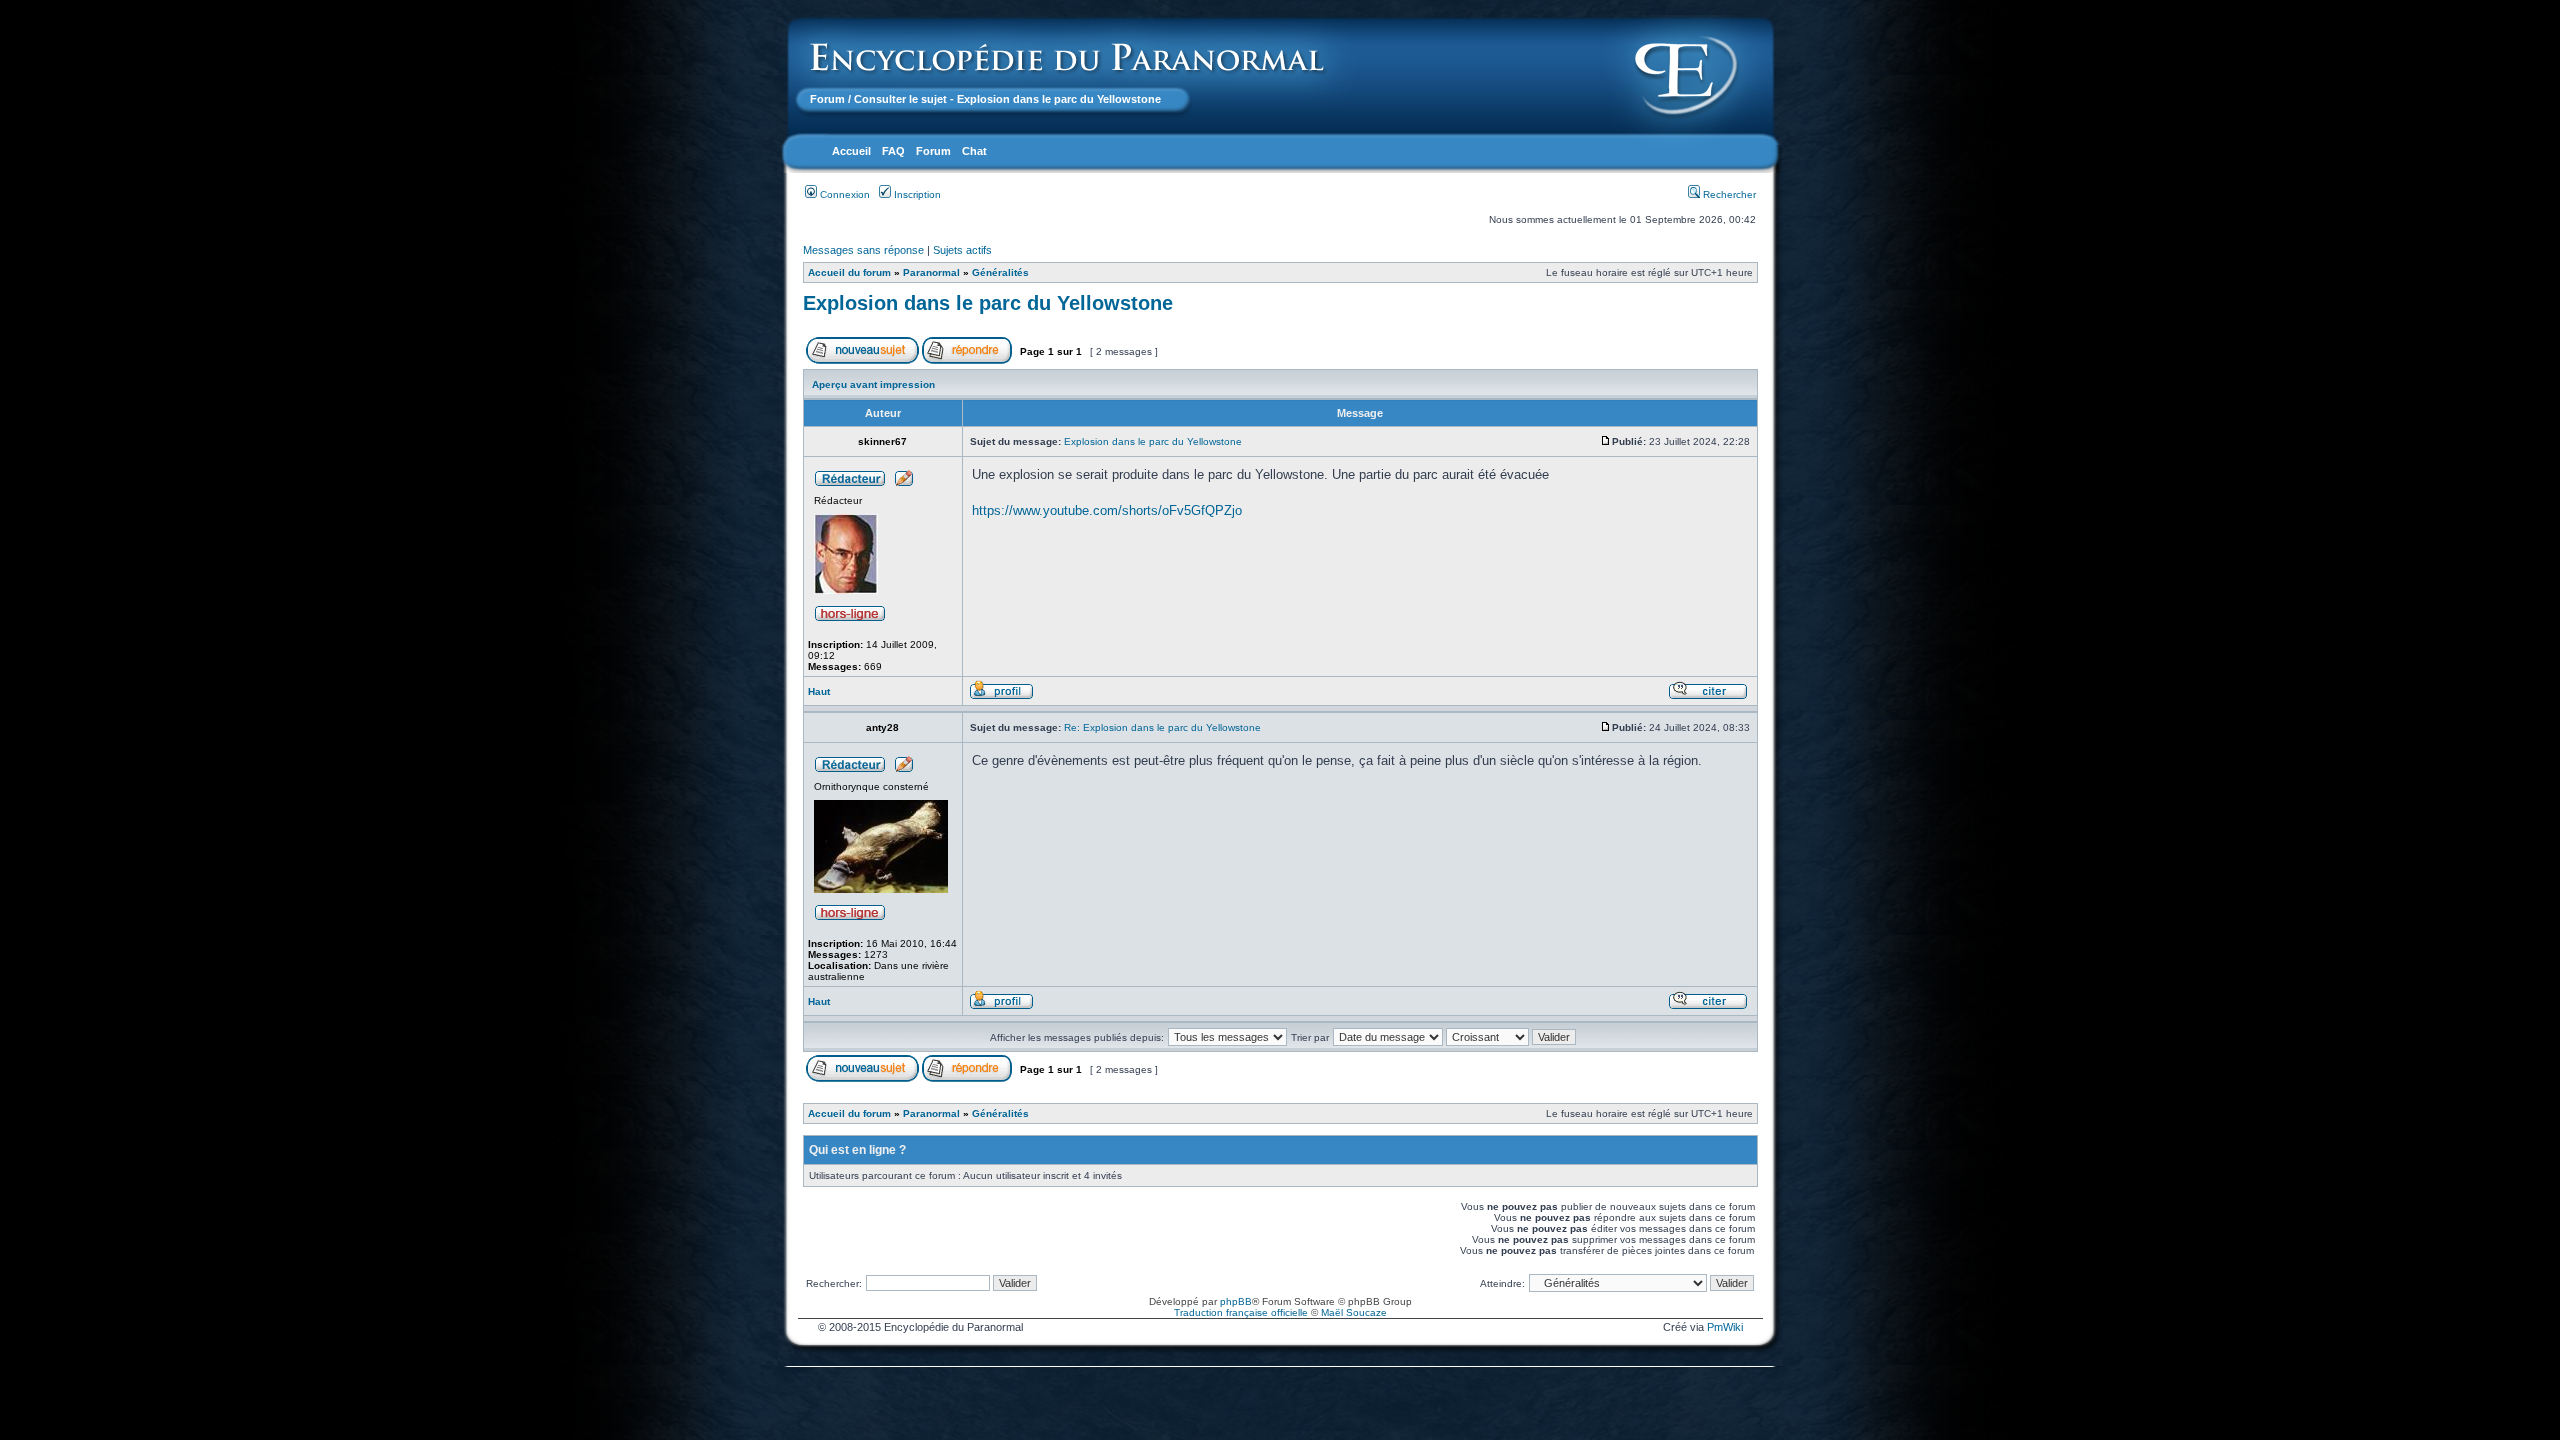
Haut (819, 691)
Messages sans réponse (863, 250)
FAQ (893, 151)
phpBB (1236, 1301)
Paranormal (931, 272)
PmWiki (1725, 1327)
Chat (974, 151)
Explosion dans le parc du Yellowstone (988, 303)
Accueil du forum (849, 272)
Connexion (843, 194)
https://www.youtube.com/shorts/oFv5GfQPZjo (1107, 510)
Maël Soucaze (1354, 1312)
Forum (827, 99)
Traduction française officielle (1241, 1312)
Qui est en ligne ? (857, 1150)
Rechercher (1728, 194)
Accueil (851, 151)
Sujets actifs (962, 250)
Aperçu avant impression (873, 384)
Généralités (1000, 272)
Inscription (916, 194)
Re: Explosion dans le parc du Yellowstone (1162, 727)
